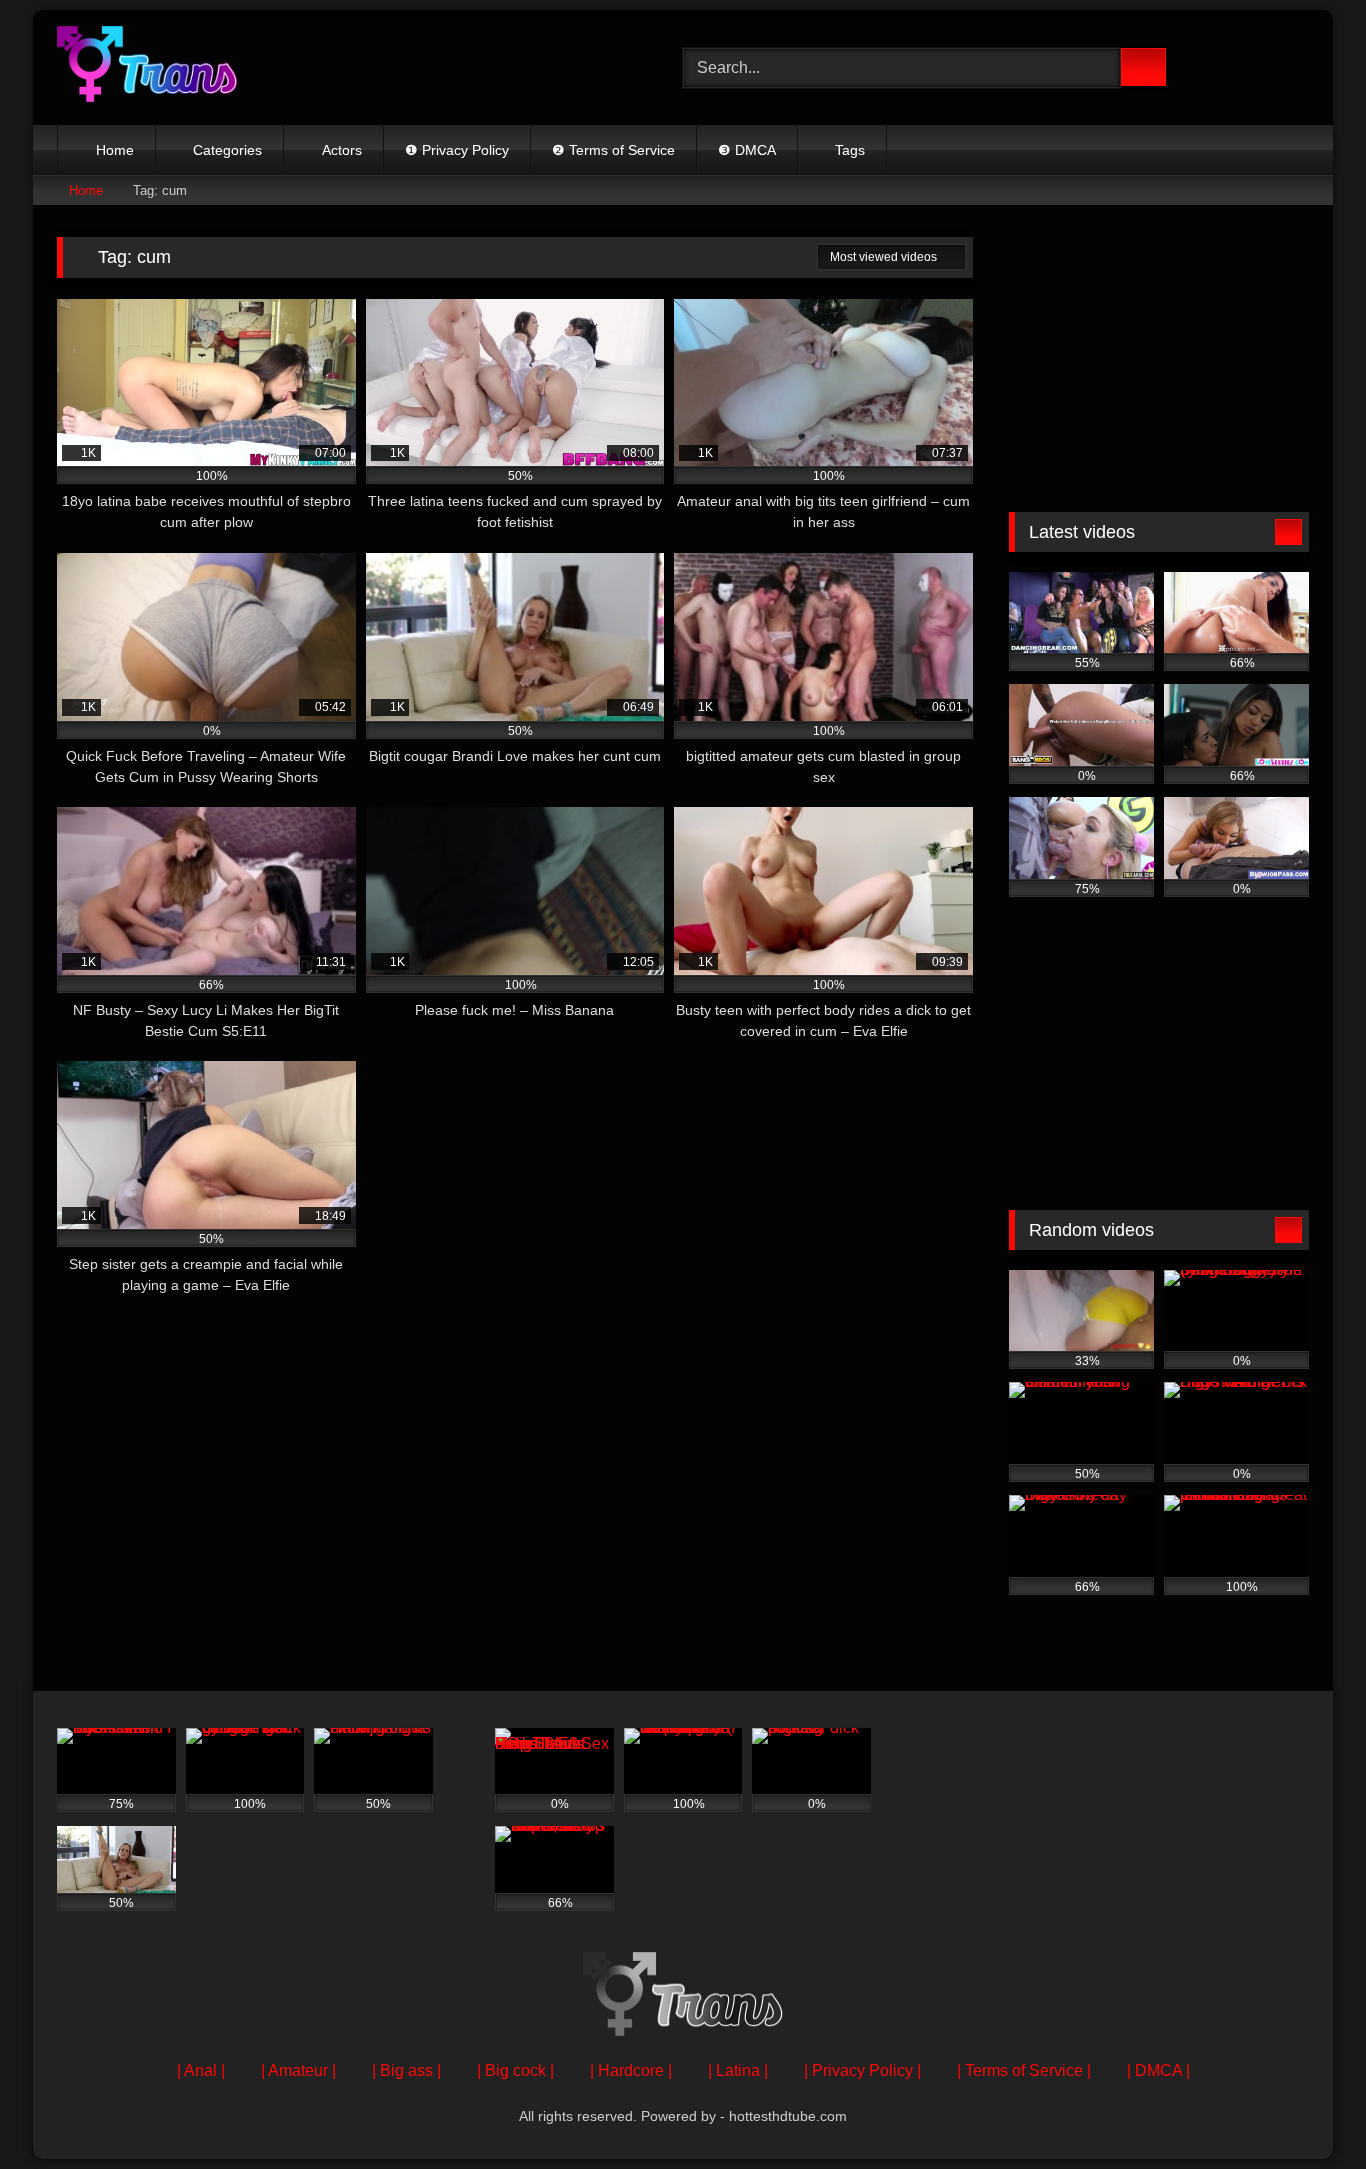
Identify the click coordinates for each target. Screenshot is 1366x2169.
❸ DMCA (747, 150)
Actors (342, 150)
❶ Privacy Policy (457, 150)
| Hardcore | (631, 2070)
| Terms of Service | (1024, 2070)
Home (115, 150)
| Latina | (738, 2070)
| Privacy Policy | (862, 2070)
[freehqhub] (147, 67)
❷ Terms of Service (613, 150)
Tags (850, 150)
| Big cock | (515, 2070)
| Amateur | (298, 2070)
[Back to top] (1306, 2109)
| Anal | (201, 2070)
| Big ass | (406, 2070)
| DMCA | (1158, 2070)
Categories (227, 150)
